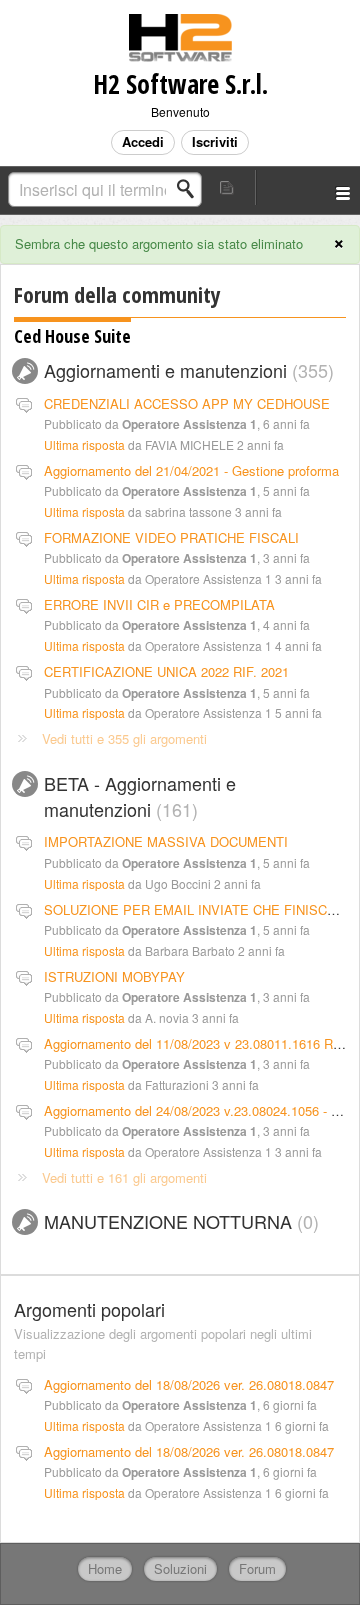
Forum (257, 1568)
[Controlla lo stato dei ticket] (228, 187)
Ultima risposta (84, 444)
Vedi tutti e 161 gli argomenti (124, 1177)
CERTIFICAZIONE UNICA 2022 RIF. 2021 (166, 671)
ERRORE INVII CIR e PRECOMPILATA (159, 604)
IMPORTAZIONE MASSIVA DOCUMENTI (166, 841)
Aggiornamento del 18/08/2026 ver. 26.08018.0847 (189, 1384)
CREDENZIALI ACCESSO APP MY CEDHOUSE (187, 403)
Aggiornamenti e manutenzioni (186, 370)
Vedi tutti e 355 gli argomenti (124, 738)
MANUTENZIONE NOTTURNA (178, 1221)
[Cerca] (191, 189)
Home (105, 1568)
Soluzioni (180, 1568)
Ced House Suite (72, 336)
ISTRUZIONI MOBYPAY (114, 976)
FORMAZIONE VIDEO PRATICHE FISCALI (171, 537)
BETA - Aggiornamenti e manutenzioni (140, 796)
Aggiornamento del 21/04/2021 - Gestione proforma (191, 470)
